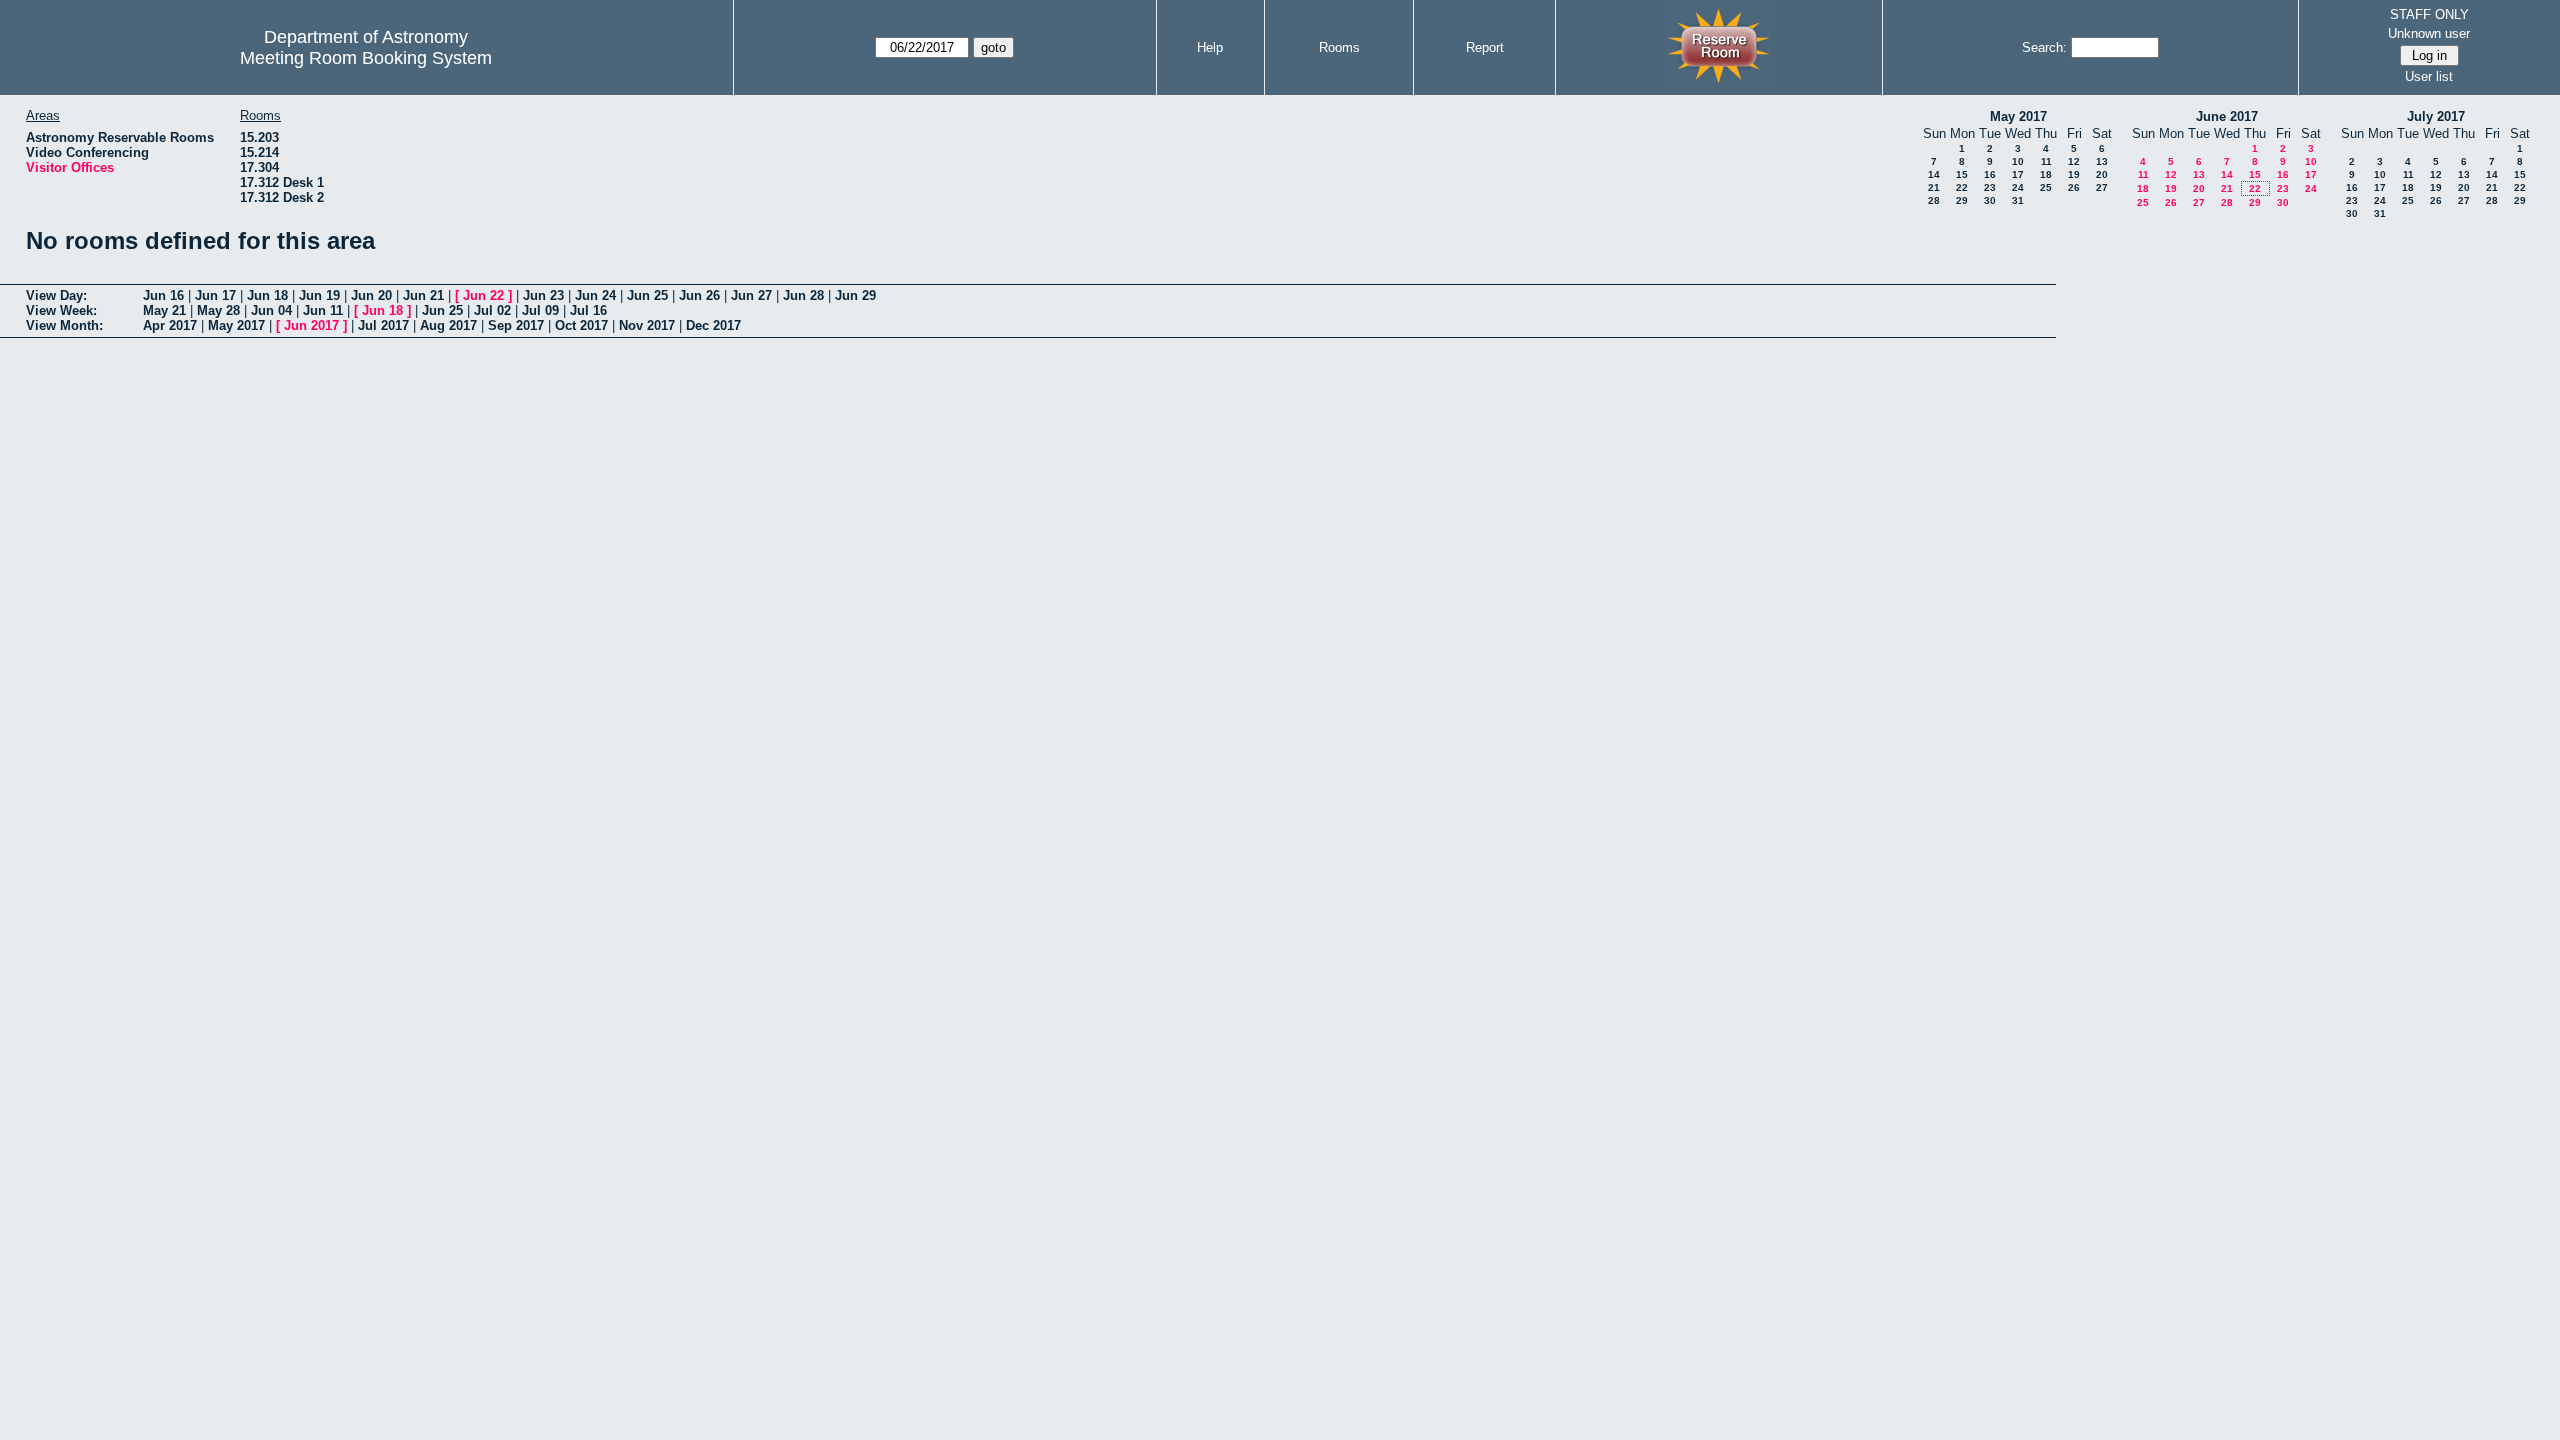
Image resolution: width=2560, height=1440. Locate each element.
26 (2074, 187)
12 (2074, 161)
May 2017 (2018, 116)
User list (2429, 76)
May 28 (218, 310)
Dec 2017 (713, 325)
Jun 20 (371, 295)
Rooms (1339, 47)
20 (2102, 174)
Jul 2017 (383, 325)
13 (2102, 161)
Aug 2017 (448, 325)
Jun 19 (319, 295)
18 (2046, 174)
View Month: (64, 325)
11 (2046, 161)
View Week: (61, 310)
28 (1934, 200)
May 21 (164, 310)
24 (2018, 187)
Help (1210, 47)
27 (2102, 187)
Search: (2044, 47)
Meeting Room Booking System (366, 58)
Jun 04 (271, 310)
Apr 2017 (170, 325)
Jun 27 (751, 295)
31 (2018, 200)
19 (2074, 174)
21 (1934, 187)
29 (1962, 200)
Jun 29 (855, 295)
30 (1990, 200)
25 (2046, 187)
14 (1934, 174)
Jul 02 (492, 310)
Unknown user (2429, 33)
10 (2018, 161)
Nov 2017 (647, 325)
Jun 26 (699, 295)
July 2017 (2436, 116)
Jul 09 (540, 310)
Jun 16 (163, 295)
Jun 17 (215, 295)
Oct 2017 (581, 325)
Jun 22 (483, 295)
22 (1962, 187)
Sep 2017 (516, 325)
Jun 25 (647, 295)
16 (1990, 174)
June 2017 (2227, 116)
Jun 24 (595, 295)
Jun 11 (323, 310)
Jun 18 (267, 295)
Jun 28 (803, 295)
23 (1990, 187)
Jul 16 (588, 310)
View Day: (56, 295)
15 (1962, 174)
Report (1485, 47)
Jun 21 (423, 295)
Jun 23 (543, 295)
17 (2018, 174)
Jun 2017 (311, 325)
